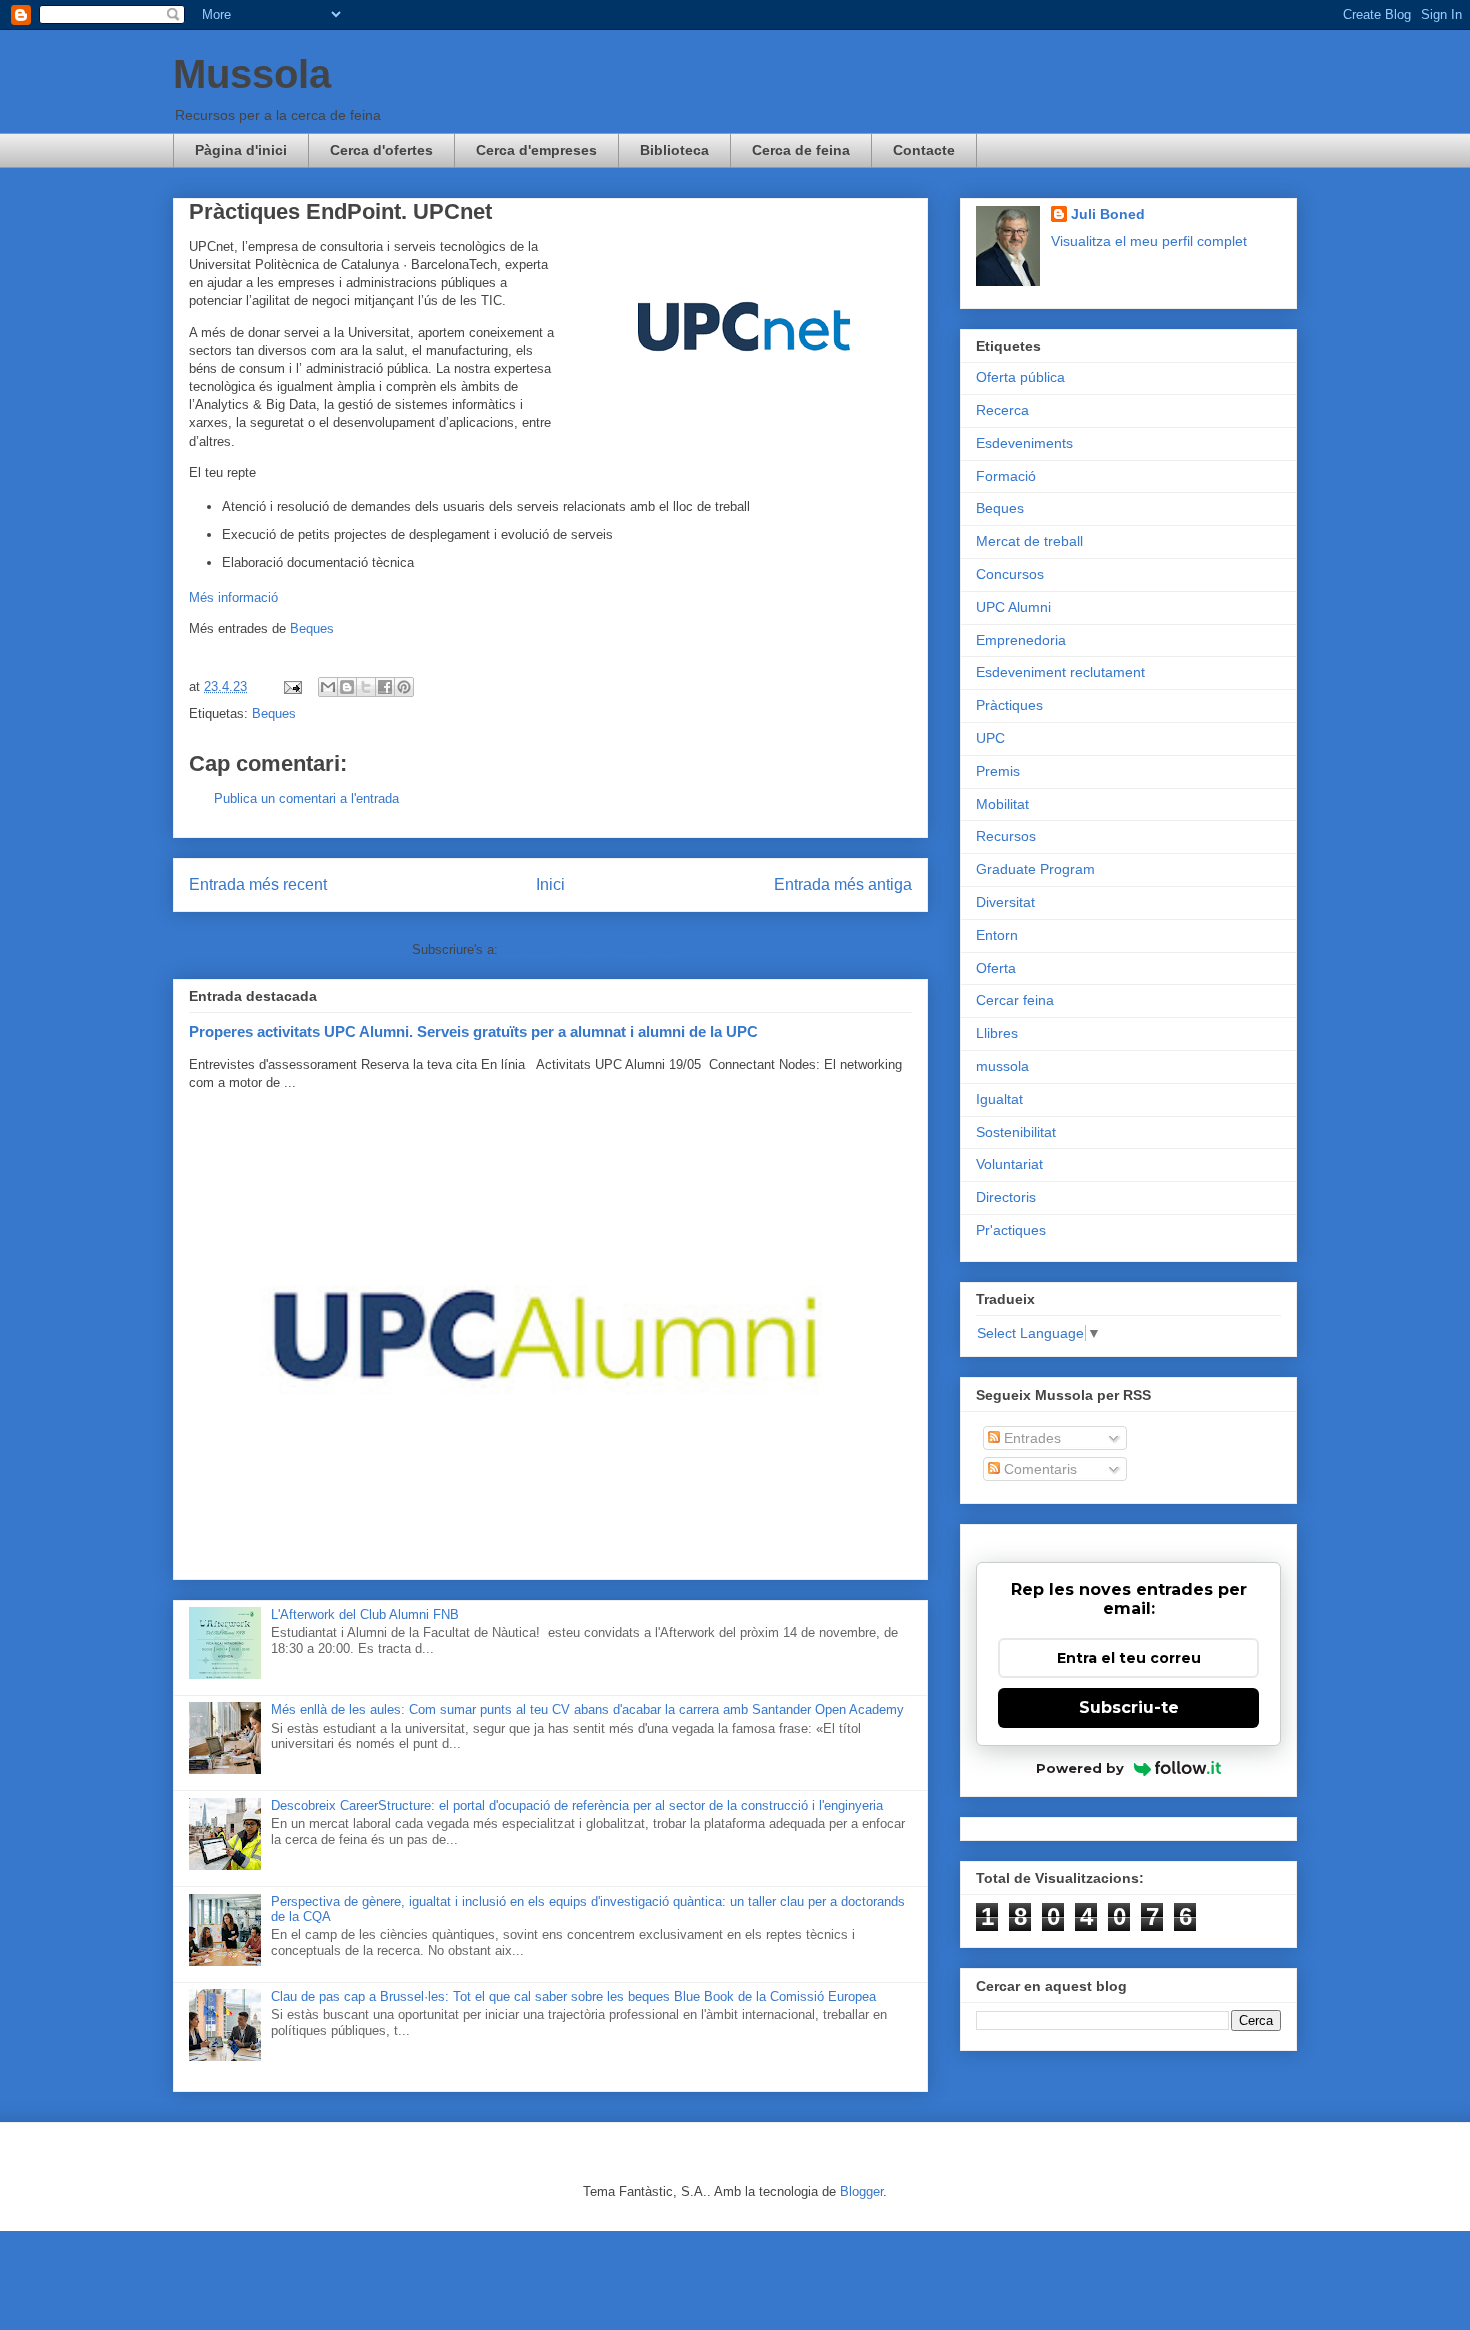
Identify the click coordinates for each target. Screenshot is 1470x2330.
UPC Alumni (1013, 607)
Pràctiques (1009, 705)
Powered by (1080, 1768)
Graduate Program (1035, 869)
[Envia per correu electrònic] (328, 687)
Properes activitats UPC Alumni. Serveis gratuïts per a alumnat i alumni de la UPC (473, 1031)
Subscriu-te (1129, 1707)
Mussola (252, 74)
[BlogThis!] (347, 687)
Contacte (924, 150)
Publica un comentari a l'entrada (306, 798)
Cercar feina (1015, 1000)
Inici (550, 884)
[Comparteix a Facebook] (385, 687)
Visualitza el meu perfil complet (1149, 241)
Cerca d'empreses (536, 150)
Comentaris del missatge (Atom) (595, 949)
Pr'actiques (1011, 1230)
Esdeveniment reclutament (1060, 672)
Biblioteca (674, 150)
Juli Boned (1108, 214)
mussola (1002, 1066)
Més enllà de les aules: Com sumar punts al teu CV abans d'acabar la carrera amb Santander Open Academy (587, 1709)
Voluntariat (1009, 1164)
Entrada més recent (258, 884)
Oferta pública (1020, 377)
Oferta (996, 968)
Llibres (997, 1033)
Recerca (1002, 410)
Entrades (1030, 1438)
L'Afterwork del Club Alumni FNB (365, 1614)
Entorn (997, 935)
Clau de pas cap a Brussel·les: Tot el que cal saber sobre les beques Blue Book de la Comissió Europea (573, 1996)
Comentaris (1038, 1469)
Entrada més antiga (843, 884)
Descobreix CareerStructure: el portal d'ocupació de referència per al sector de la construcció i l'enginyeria (577, 1805)
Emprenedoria (1021, 640)
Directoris (1006, 1197)
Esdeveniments (1024, 443)
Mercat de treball (1029, 541)
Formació (1006, 476)
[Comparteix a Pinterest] (404, 687)
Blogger (861, 2191)
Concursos (1010, 574)
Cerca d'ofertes (381, 150)
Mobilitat (1002, 804)
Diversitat (1005, 902)
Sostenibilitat (1016, 1132)
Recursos (1006, 836)
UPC (990, 738)
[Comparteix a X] (366, 687)
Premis (998, 771)
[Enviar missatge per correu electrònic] (291, 686)
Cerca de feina (801, 150)
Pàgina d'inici (241, 150)
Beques (312, 628)
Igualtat (999, 1099)
